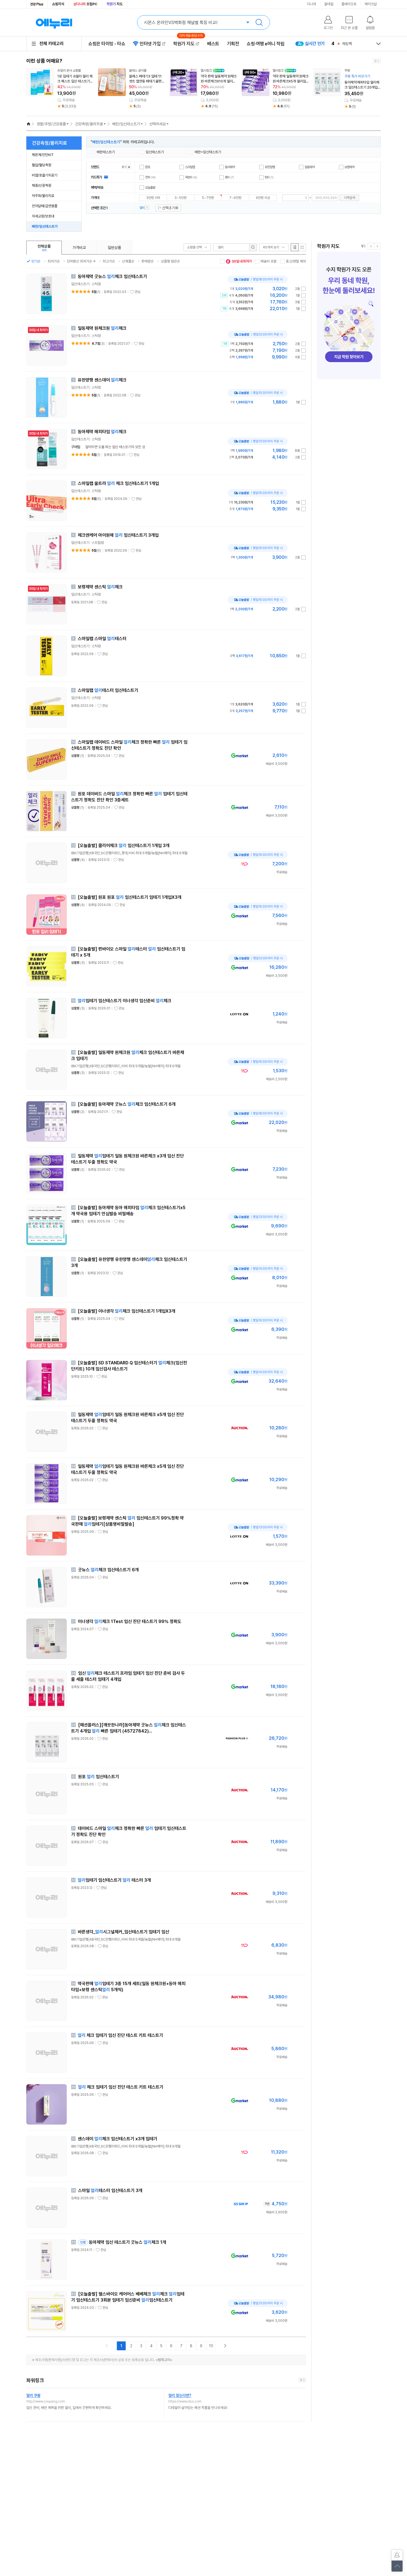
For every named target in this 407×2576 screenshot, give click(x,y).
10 (211, 2346)
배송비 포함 (269, 261)
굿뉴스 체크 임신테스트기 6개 (108, 1570)
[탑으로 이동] (397, 2566)
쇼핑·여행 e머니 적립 (266, 44)
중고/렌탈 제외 (296, 261)
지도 (115, 4)
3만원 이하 (153, 198)
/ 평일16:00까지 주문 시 (255, 493)
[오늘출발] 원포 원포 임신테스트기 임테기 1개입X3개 (130, 897)
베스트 (213, 44)
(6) (96, 550)
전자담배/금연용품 (45, 206)
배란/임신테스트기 (126, 124)
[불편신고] (397, 2555)
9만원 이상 (263, 198)
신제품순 (128, 261)
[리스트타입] (295, 247)
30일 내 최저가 (241, 261)
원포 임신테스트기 (99, 1777)
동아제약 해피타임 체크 (102, 432)
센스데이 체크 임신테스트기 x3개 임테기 (118, 2139)
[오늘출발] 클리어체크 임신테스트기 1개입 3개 (124, 846)
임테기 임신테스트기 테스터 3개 (114, 1880)
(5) (96, 499)
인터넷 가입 (150, 44)
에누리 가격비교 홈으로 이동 (54, 22)
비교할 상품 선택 (303, 289)
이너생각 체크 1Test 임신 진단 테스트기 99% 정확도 (130, 1621)
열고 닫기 (378, 44)
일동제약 (310, 167)
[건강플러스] (37, 4)
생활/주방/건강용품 (51, 124)
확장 (129, 167)
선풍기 (347, 44)
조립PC (85, 4)
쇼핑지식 (58, 4)
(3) (98, 344)
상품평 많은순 (170, 261)
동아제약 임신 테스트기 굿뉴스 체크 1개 (122, 2242)
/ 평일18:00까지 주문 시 (255, 279)
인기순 (36, 261)
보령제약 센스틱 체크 (100, 587)
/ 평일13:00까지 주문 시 (255, 441)
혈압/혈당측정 (42, 165)
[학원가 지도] (349, 315)
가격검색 (349, 198)
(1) (96, 292)
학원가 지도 (186, 44)
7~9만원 (235, 198)
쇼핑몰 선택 (195, 247)
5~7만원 (208, 198)
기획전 (233, 44)
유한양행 (270, 167)
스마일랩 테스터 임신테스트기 (108, 690)
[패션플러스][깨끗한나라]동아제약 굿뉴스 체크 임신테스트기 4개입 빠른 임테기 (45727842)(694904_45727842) (129, 1731)
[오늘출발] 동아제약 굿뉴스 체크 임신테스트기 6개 (127, 1104)
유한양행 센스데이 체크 (102, 380)
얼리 (147, 207)
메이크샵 (371, 4)
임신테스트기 (155, 152)
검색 (259, 22)
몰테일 (329, 4)
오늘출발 (150, 188)
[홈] (29, 124)
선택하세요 (158, 124)
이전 (371, 246)
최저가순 (54, 261)
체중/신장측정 (42, 185)
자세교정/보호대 (43, 216)
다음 (377, 246)
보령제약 (350, 167)
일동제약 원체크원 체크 (102, 328)
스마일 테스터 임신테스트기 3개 (110, 2191)
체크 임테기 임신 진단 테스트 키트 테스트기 (120, 2035)
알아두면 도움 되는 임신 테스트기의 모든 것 (115, 447)
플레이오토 (349, 4)
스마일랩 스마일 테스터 (102, 639)
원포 (148, 167)
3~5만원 (181, 198)
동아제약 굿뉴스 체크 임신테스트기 (112, 276)
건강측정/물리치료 (89, 124)
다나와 (312, 4)
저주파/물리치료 (43, 196)
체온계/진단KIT (43, 155)
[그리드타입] (302, 247)
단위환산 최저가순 (80, 261)
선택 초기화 (168, 208)
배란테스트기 (106, 152)
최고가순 (109, 261)
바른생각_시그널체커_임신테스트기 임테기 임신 (123, 1932)
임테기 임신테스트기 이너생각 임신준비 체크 (125, 1001)
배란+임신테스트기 (208, 152)
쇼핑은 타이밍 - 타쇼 (107, 44)
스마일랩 (190, 167)
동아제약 (230, 167)
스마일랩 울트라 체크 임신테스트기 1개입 (118, 483)
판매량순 (148, 261)
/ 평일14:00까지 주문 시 (255, 1269)
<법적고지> (164, 2360)
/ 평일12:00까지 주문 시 (255, 334)
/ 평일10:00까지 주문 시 (255, 393)
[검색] (253, 247)
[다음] (225, 2346)
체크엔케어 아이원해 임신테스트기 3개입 (118, 535)
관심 (138, 292)
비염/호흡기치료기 (45, 175)
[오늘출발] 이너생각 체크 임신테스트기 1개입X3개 (127, 1311)
